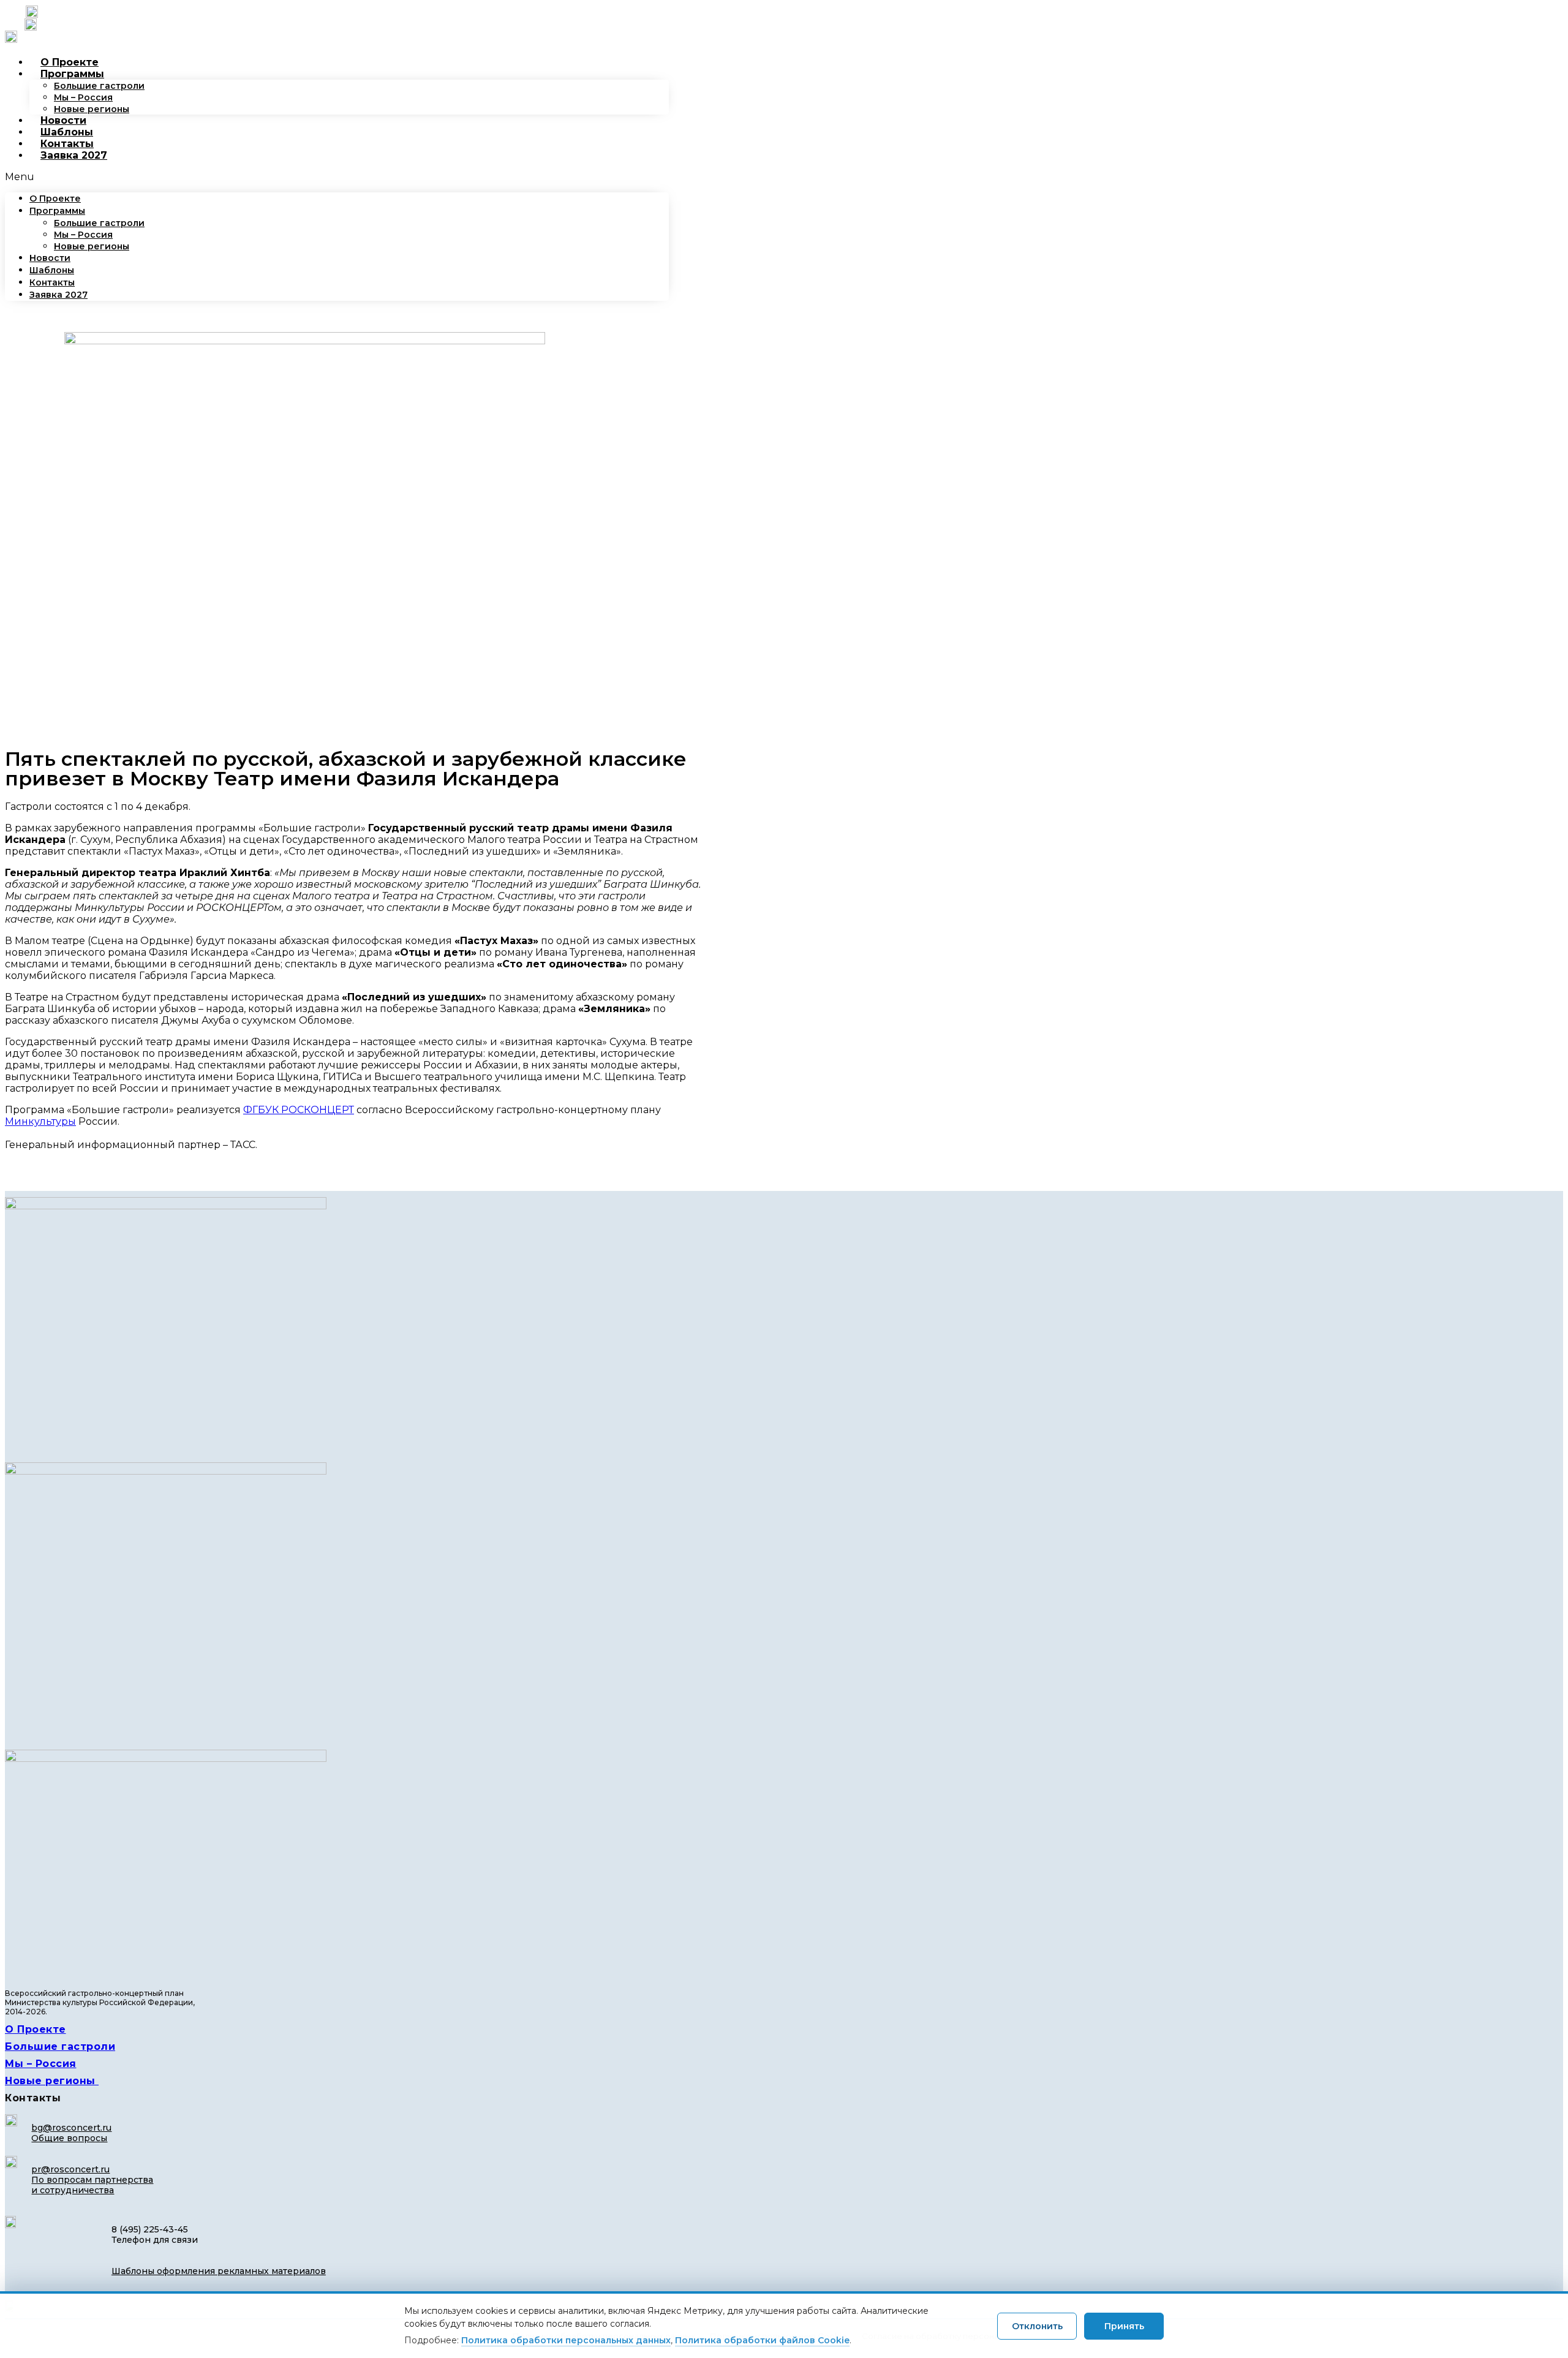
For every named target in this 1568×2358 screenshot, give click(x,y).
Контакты (67, 144)
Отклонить (1037, 2326)
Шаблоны (67, 132)
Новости (63, 120)
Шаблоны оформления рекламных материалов (219, 2271)
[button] (337, 177)
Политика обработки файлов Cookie (762, 2340)
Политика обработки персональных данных (566, 2340)
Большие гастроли (99, 86)
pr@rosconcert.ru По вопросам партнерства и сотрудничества (92, 2180)
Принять (1124, 2326)
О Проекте (70, 62)
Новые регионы (92, 109)
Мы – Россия (83, 97)
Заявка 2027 (74, 155)
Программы (72, 74)
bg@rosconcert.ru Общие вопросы (71, 2133)
